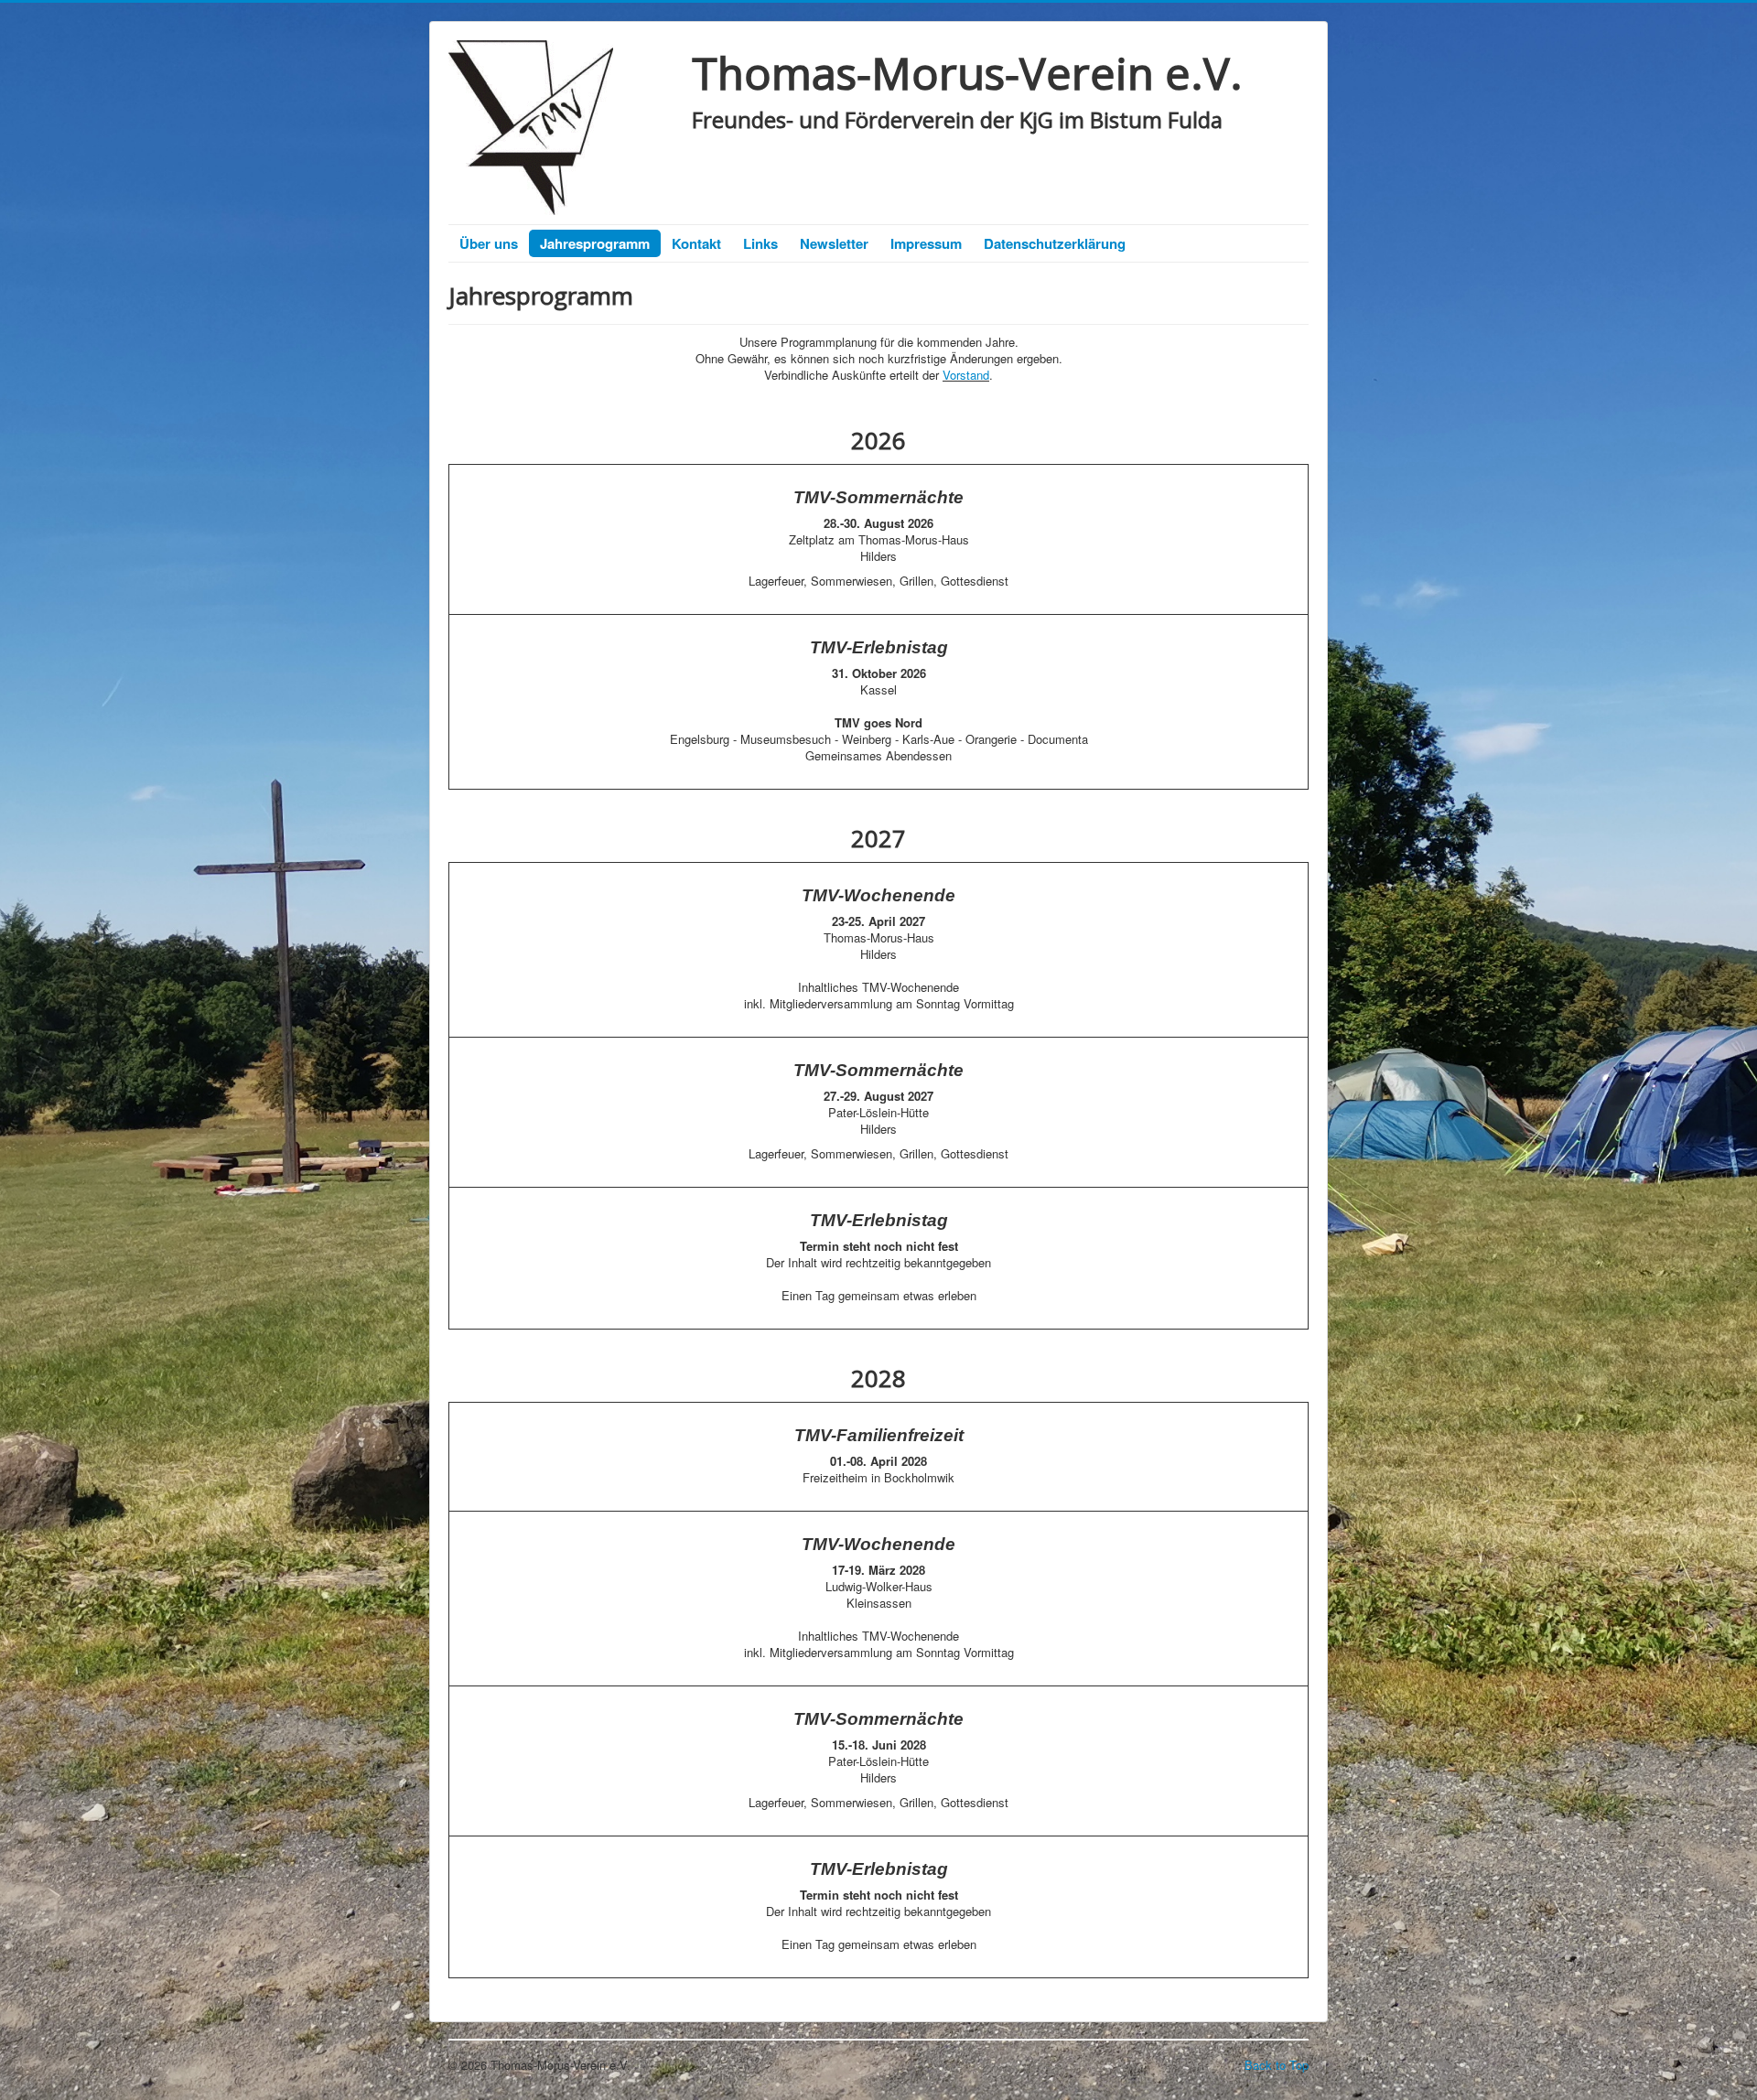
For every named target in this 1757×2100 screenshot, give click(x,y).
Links (760, 243)
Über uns (489, 243)
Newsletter (834, 243)
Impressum (926, 243)
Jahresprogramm (595, 243)
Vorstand (966, 375)
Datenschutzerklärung (1055, 243)
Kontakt (696, 243)
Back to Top (1277, 2065)
